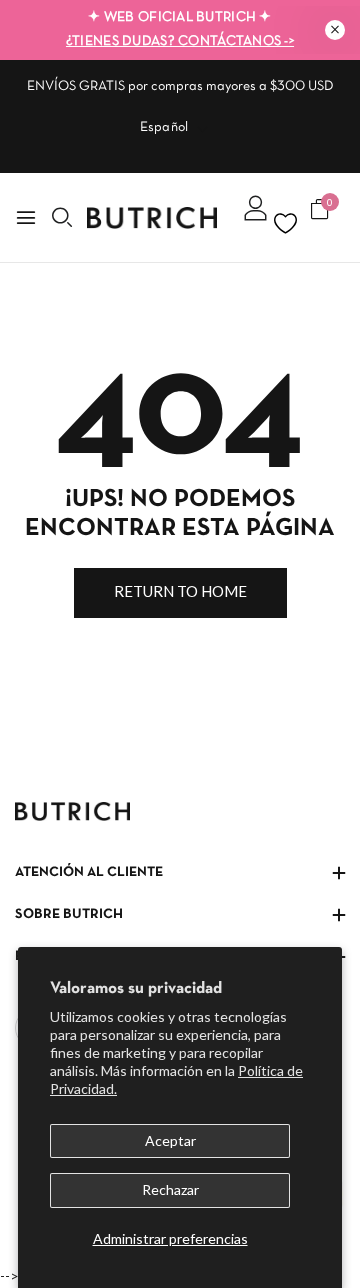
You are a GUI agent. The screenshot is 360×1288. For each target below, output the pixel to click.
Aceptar (170, 1140)
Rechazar (170, 1189)
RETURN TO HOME (180, 591)
